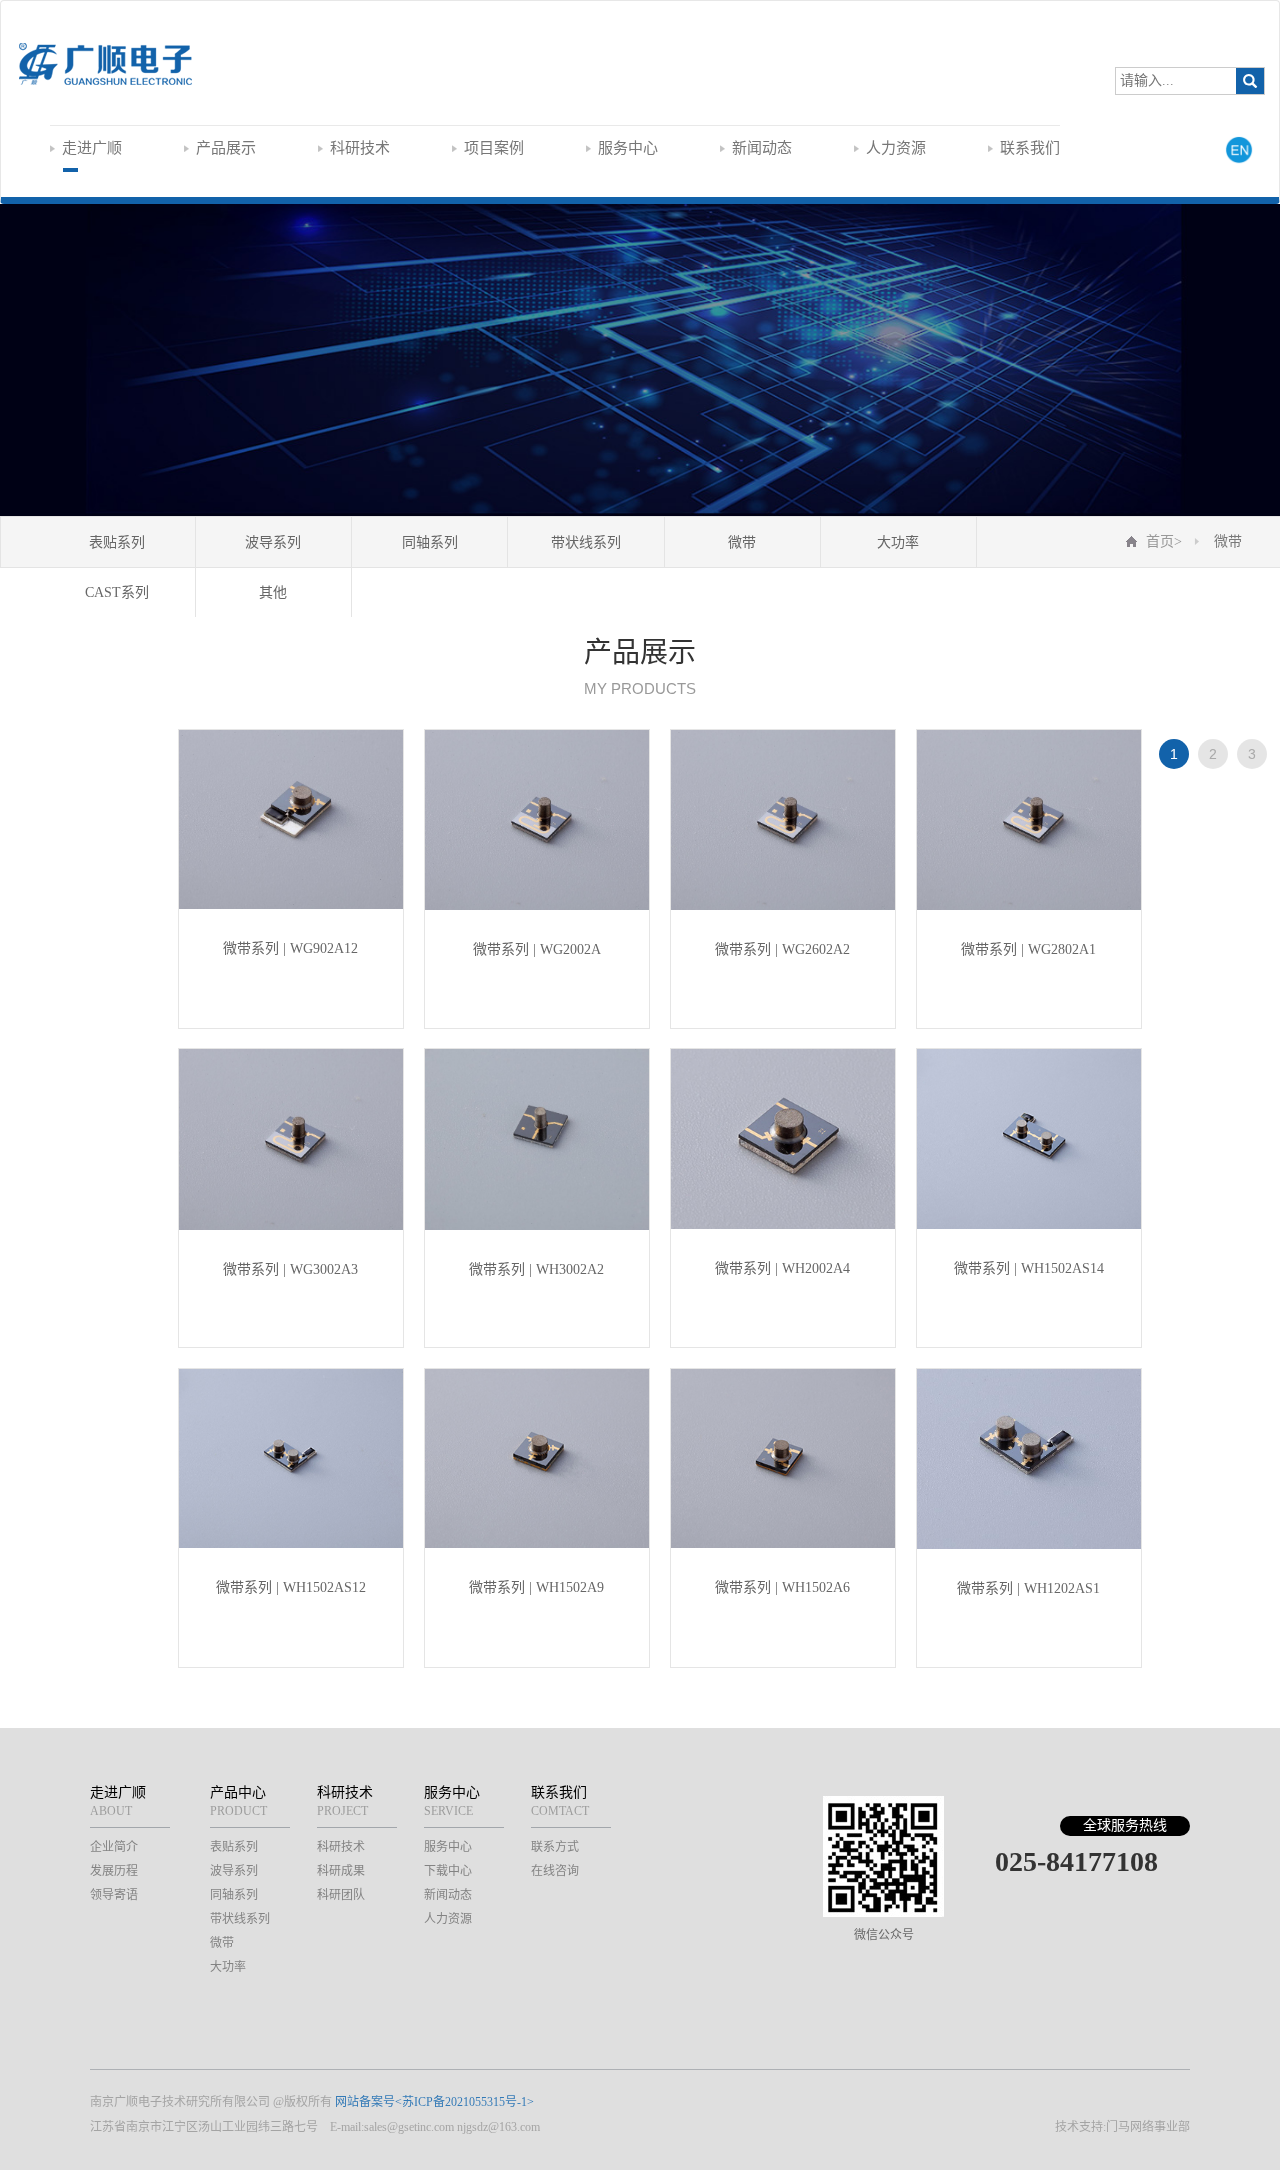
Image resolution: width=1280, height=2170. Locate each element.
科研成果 (341, 1871)
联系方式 (555, 1847)
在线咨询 (555, 1871)
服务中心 (628, 148)
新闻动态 (762, 148)
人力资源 (896, 148)
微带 (742, 542)
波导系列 (273, 542)
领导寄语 (114, 1895)
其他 (273, 592)
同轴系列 (430, 542)
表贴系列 (117, 542)
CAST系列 (117, 592)
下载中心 (448, 1871)
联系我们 (1030, 148)
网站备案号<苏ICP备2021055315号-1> (434, 2102)
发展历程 (114, 1871)
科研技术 (360, 148)
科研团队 (341, 1895)
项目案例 (494, 148)
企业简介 (114, 1847)
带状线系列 (586, 542)
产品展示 (226, 148)
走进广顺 (92, 148)
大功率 (898, 542)
